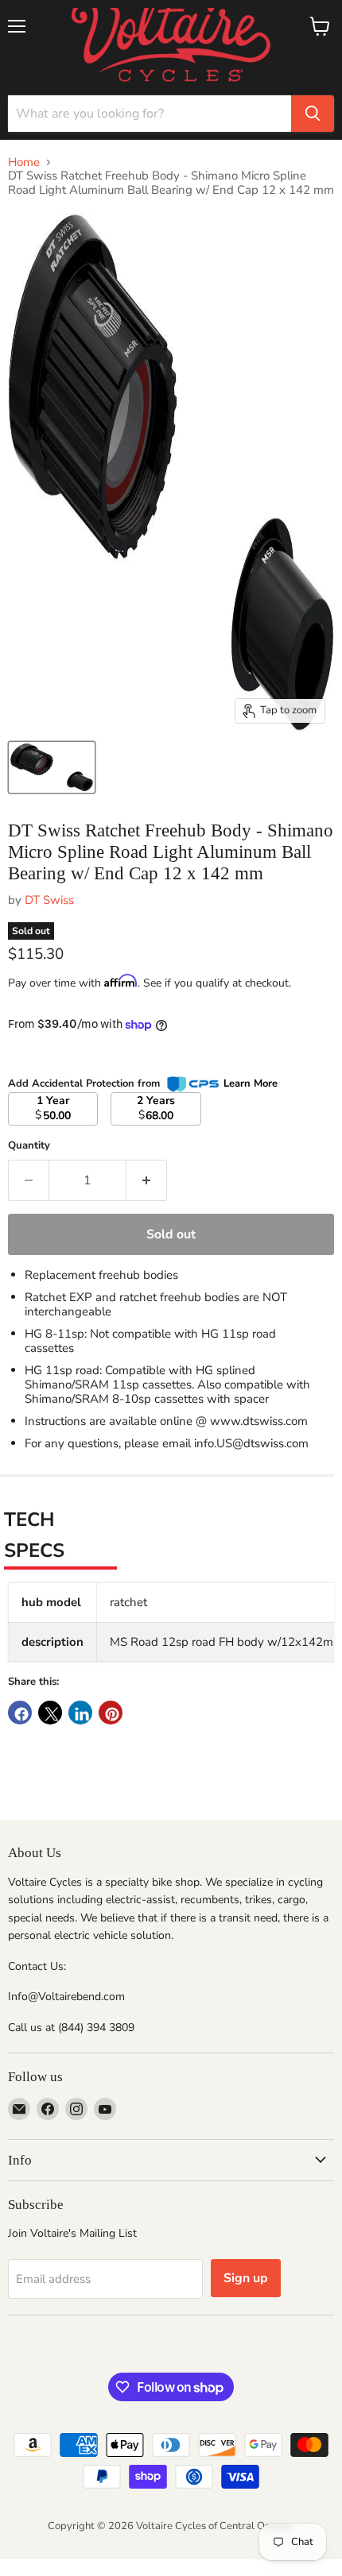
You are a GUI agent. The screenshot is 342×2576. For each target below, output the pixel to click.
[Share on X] (50, 1713)
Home (24, 162)
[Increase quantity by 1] (147, 1180)
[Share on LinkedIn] (80, 1713)
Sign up (246, 2278)
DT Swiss (49, 900)
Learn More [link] (251, 1083)
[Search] (313, 114)
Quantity (29, 1146)
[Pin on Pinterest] (111, 1713)
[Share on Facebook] (20, 1713)
